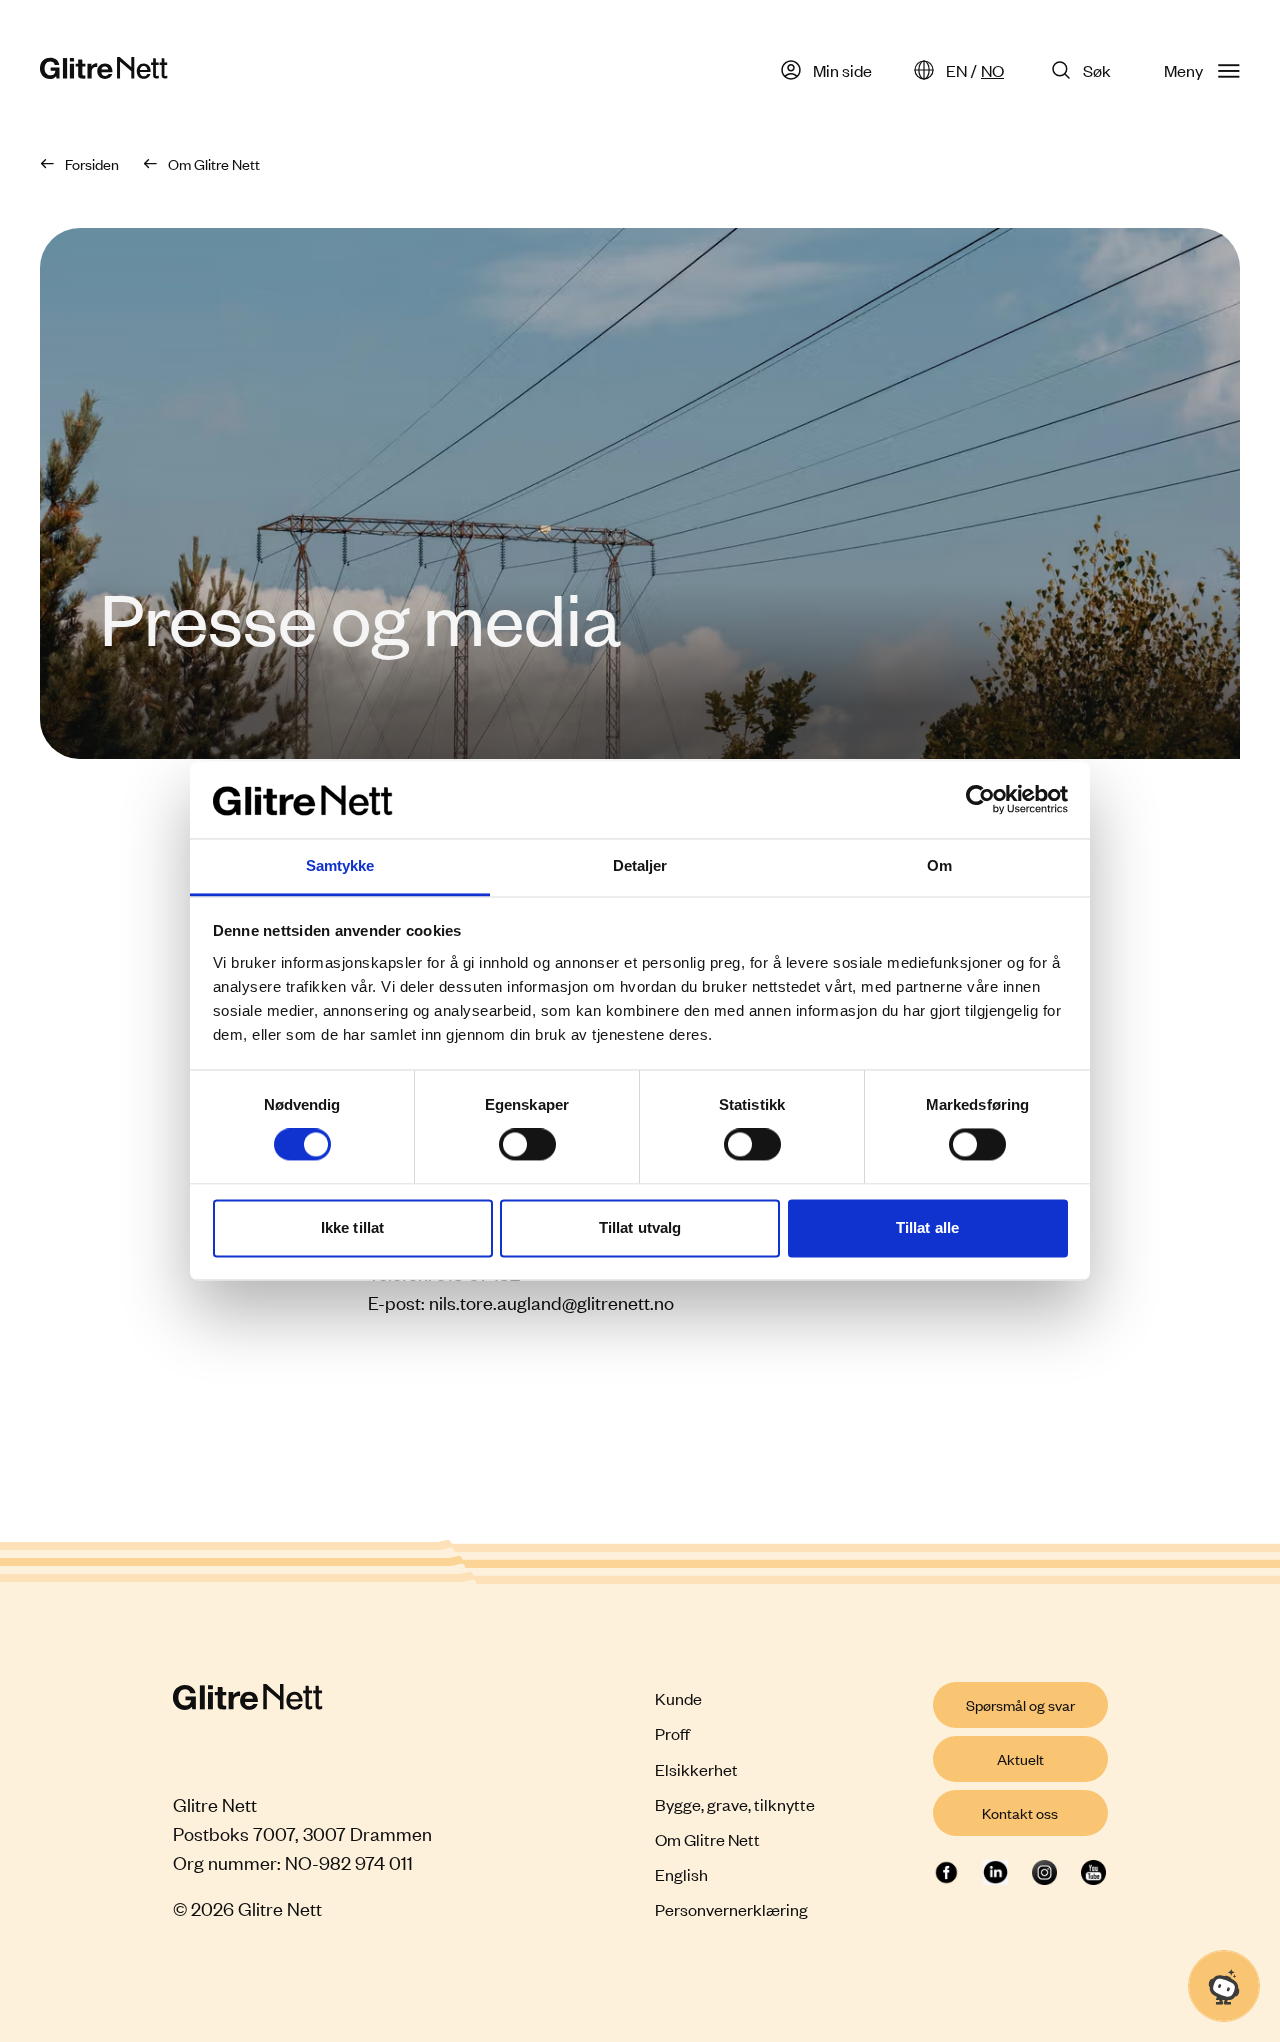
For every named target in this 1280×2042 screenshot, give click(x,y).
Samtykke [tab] (340, 865)
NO (992, 70)
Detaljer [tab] (640, 865)
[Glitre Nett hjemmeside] (104, 70)
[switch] (527, 1145)
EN (956, 70)
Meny (1183, 70)
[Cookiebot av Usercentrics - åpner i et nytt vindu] (980, 800)
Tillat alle (927, 1227)
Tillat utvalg (640, 1227)
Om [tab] (939, 865)
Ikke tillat (352, 1227)
